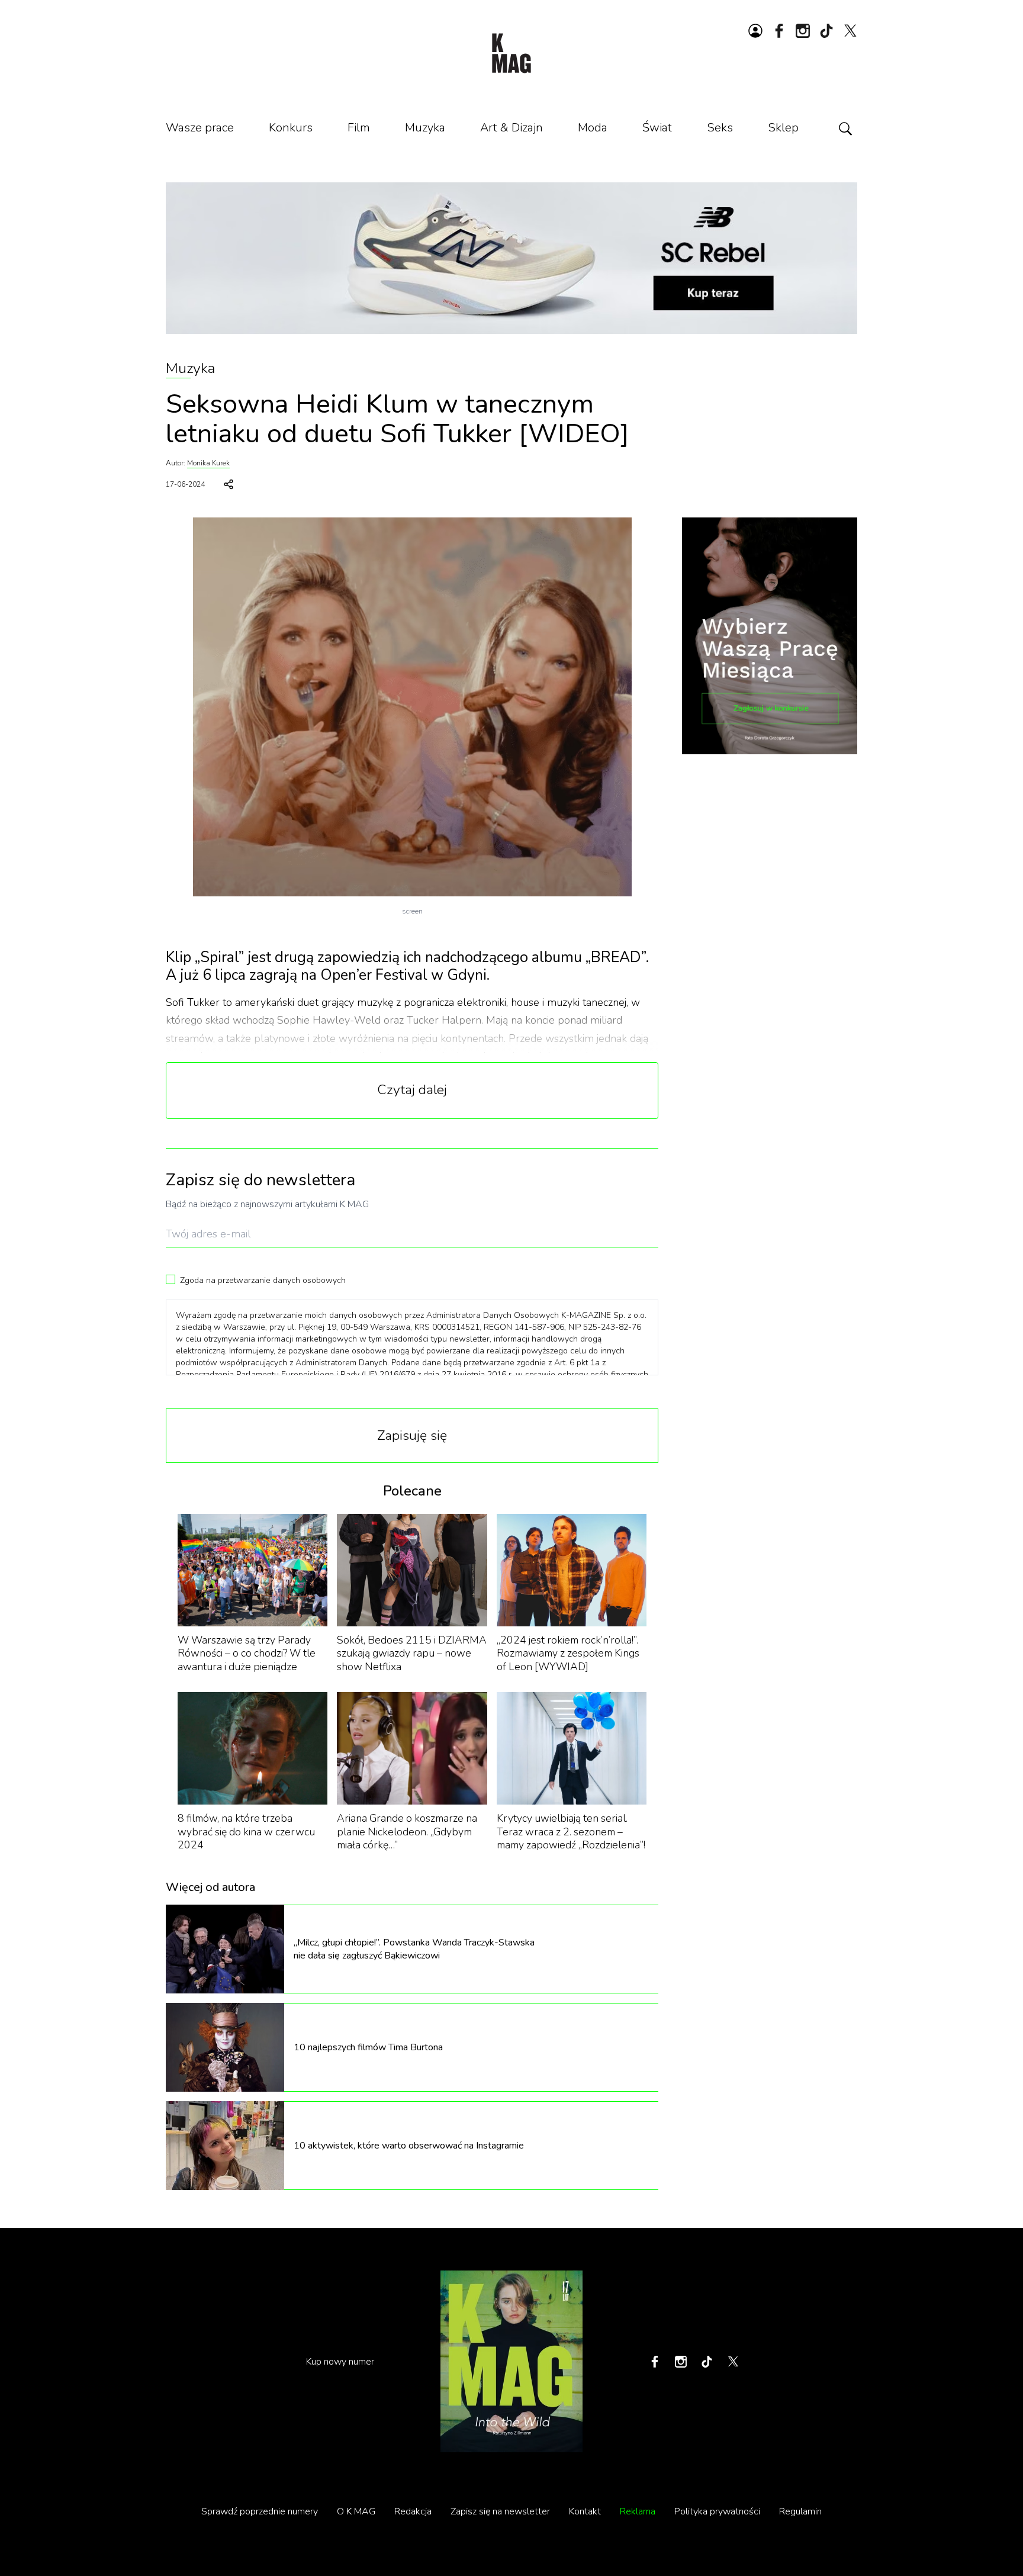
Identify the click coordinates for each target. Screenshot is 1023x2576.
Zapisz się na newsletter (500, 2511)
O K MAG (356, 2511)
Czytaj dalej (412, 1090)
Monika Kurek (208, 463)
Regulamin (800, 2511)
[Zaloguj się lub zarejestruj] (755, 31)
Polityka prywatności (717, 2511)
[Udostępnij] (229, 484)
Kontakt (585, 2511)
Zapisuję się (412, 1435)
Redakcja (413, 2511)
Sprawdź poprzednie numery (260, 2511)
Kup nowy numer (340, 2362)
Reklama (638, 2511)
